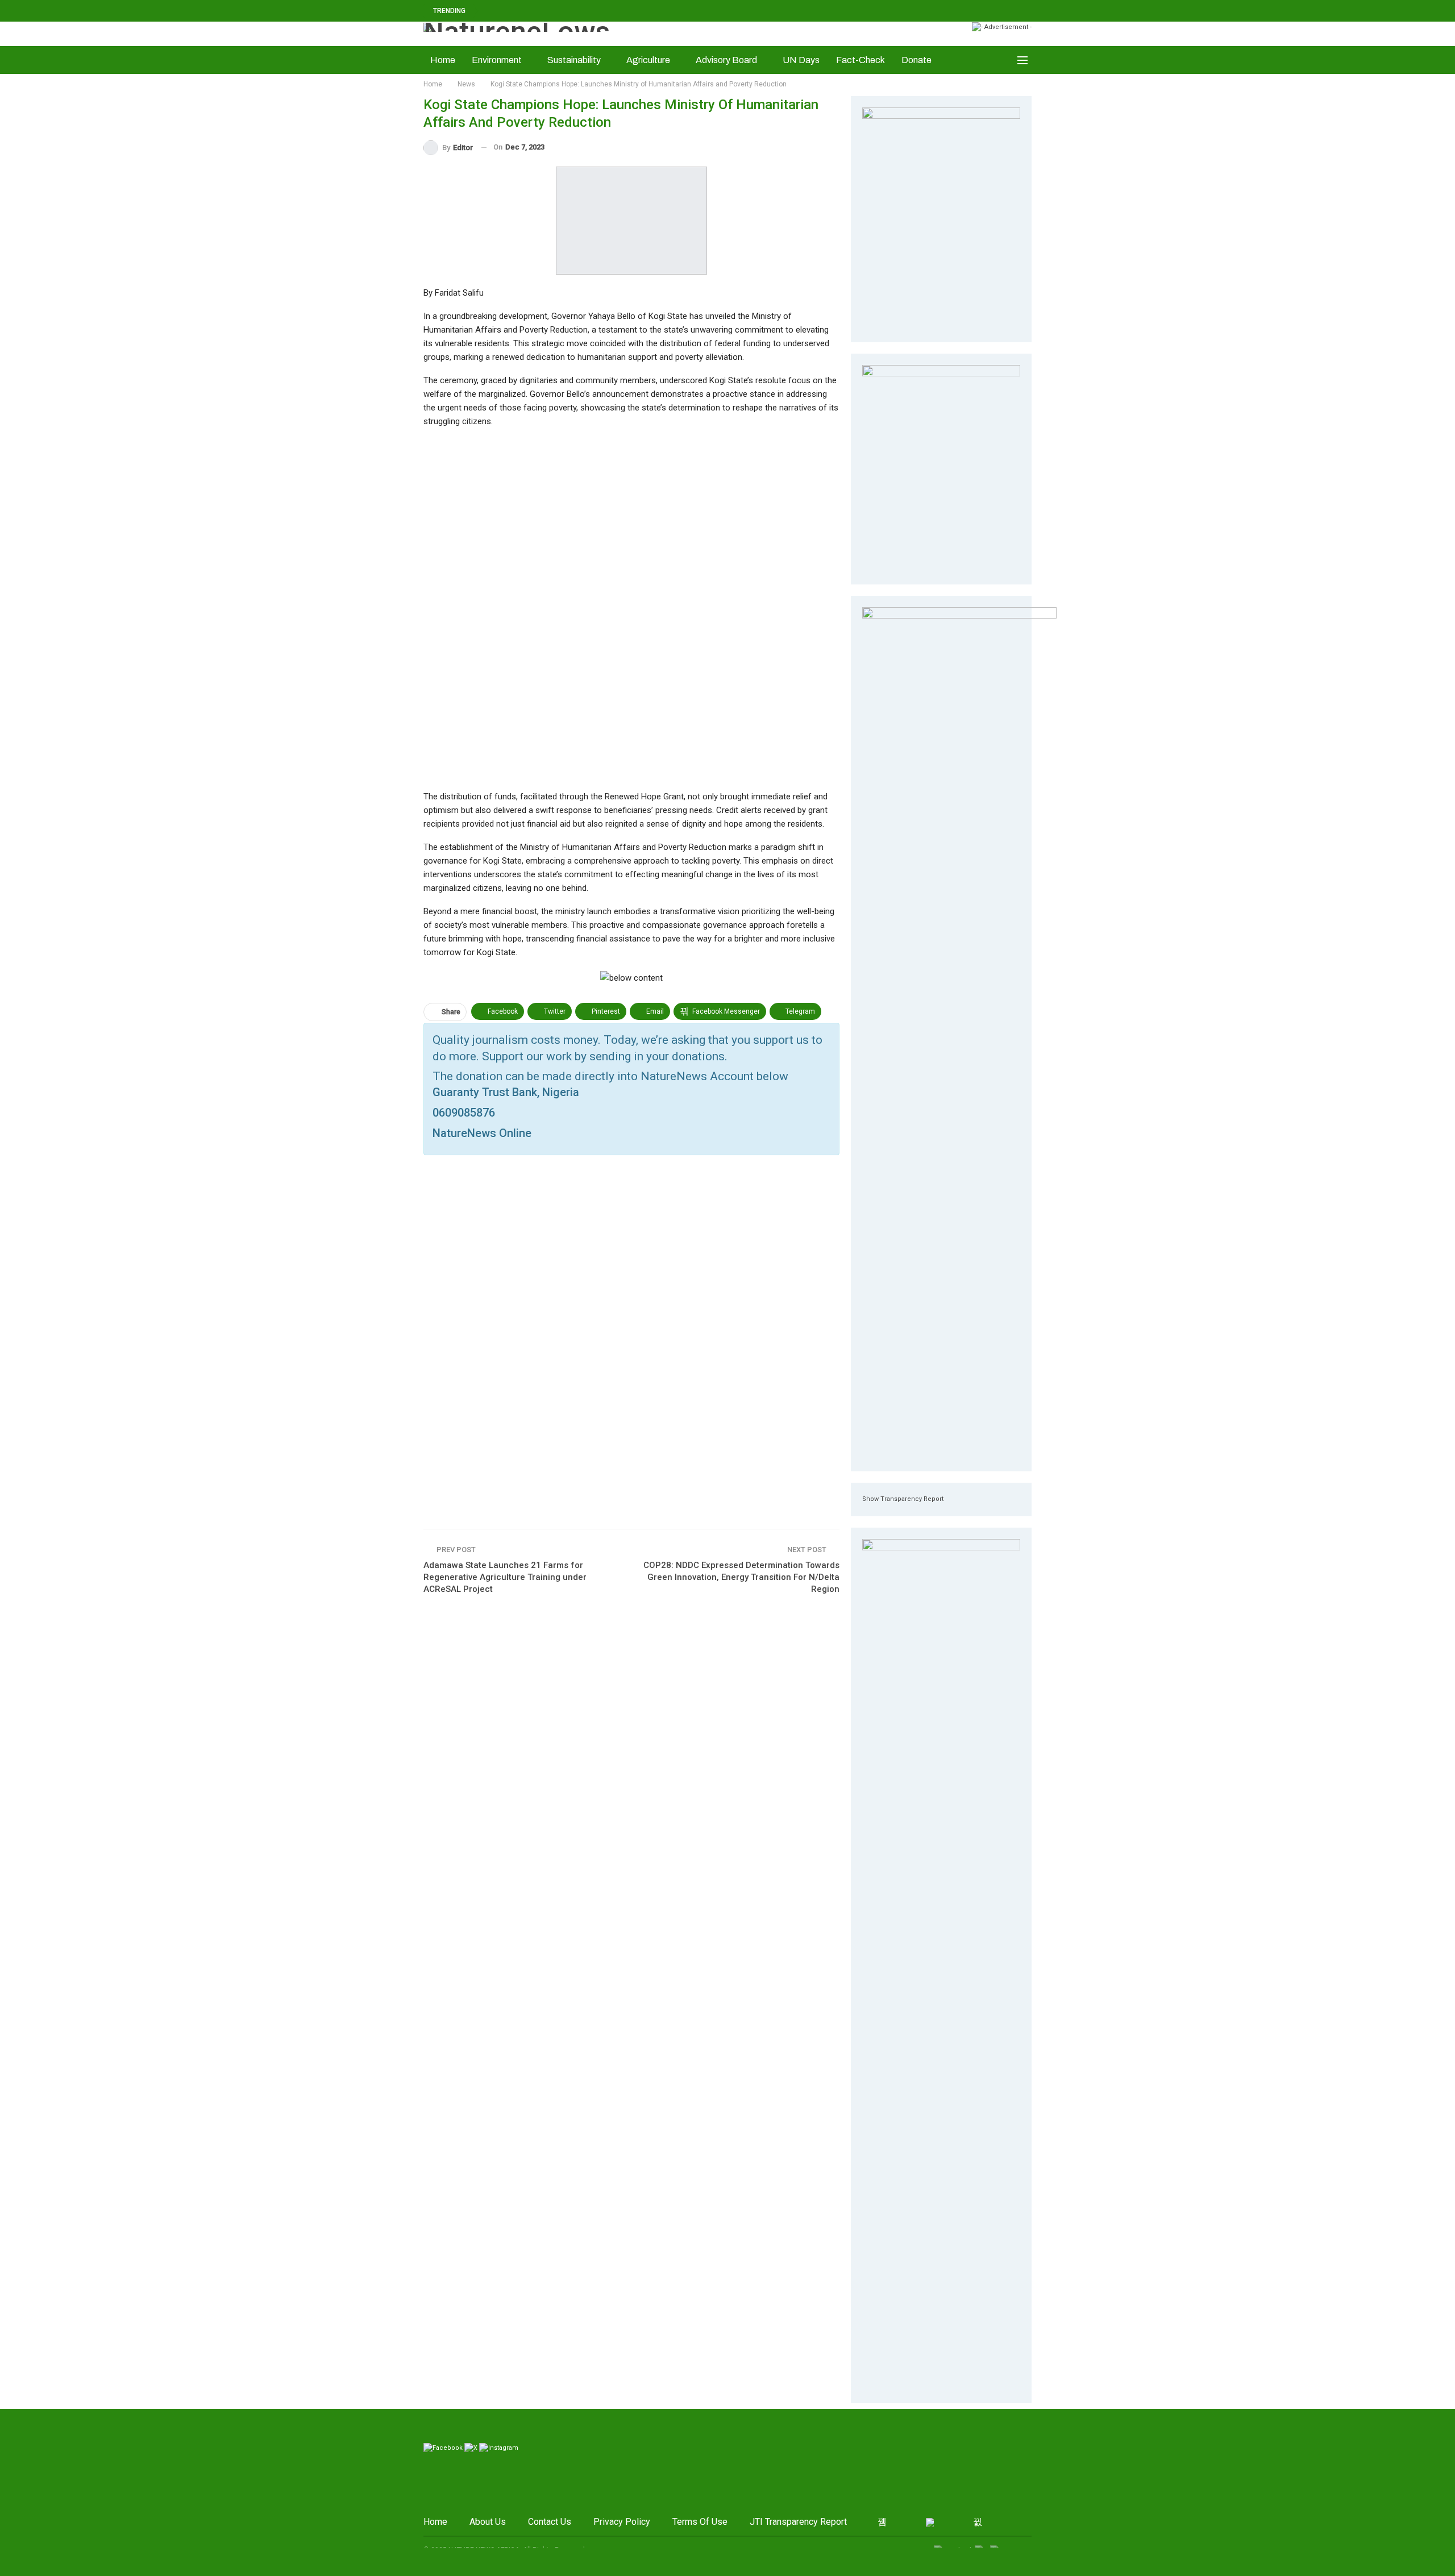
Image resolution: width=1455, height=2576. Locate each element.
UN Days (801, 60)
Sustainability (574, 60)
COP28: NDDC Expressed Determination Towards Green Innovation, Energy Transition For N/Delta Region (741, 1577)
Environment (497, 60)
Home (443, 60)
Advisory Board (726, 60)
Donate (916, 60)
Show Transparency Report (903, 1499)
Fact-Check (860, 60)
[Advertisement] (631, 608)
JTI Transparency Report (798, 2522)
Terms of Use (700, 2522)
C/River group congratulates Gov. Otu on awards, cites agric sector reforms (631, 11)
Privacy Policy (622, 2522)
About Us (488, 2522)
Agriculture (648, 60)
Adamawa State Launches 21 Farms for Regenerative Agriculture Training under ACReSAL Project (505, 1577)
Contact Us (550, 2522)
